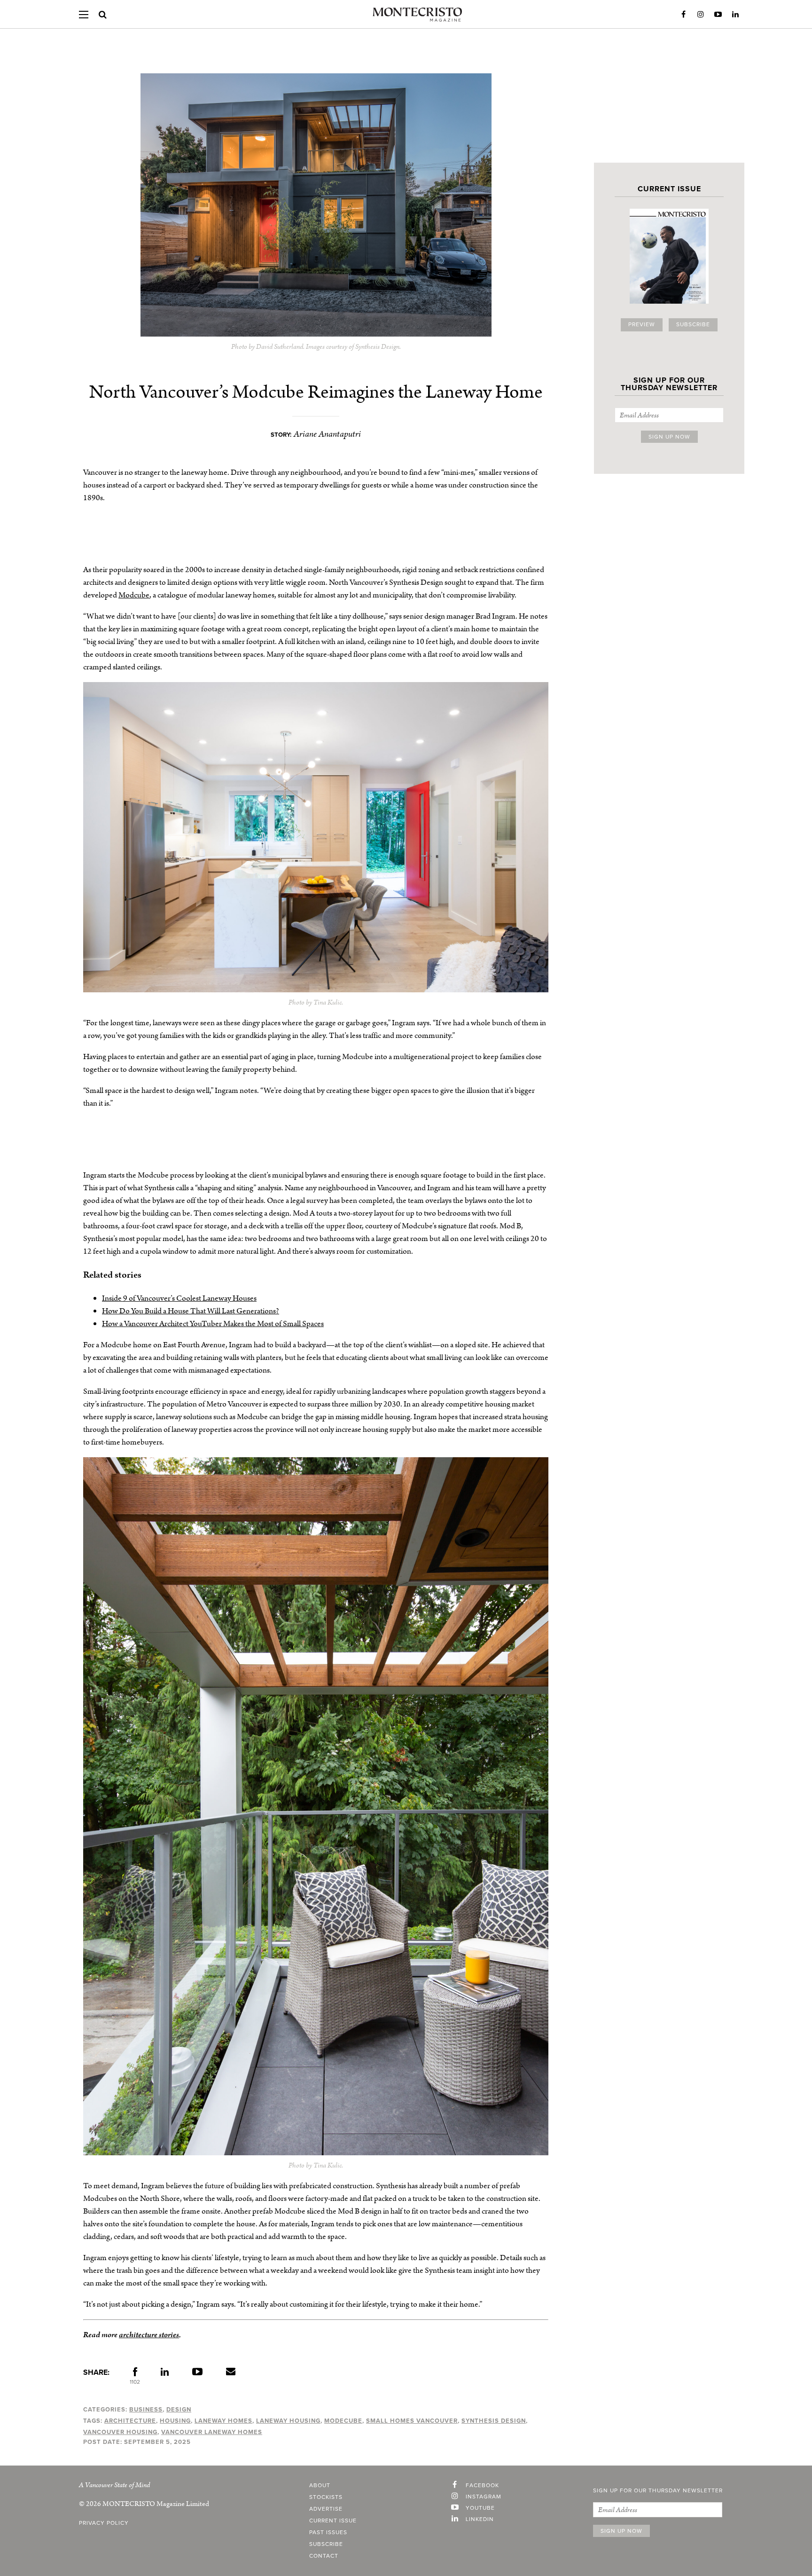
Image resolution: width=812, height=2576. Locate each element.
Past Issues (328, 2533)
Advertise (326, 2509)
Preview (642, 325)
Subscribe (693, 325)
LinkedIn (735, 15)
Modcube (134, 595)
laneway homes (223, 2421)
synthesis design (494, 2421)
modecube (343, 2421)
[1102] (135, 2374)
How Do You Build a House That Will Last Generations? (191, 1311)
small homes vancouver (412, 2421)
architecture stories (149, 2335)
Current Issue (333, 2521)
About (320, 2486)
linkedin (480, 2520)
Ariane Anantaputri (327, 434)
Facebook (683, 15)
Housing (175, 2421)
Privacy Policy (104, 2523)
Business (146, 2410)
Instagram (701, 15)
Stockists (326, 2497)
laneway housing (288, 2421)
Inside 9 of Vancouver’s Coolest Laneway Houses (179, 1298)
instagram (484, 2497)
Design (179, 2410)
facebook (482, 2486)
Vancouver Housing (120, 2432)
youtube (480, 2508)
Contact (324, 2556)
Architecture (130, 2421)
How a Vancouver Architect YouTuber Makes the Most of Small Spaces (213, 1324)
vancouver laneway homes (212, 2432)
